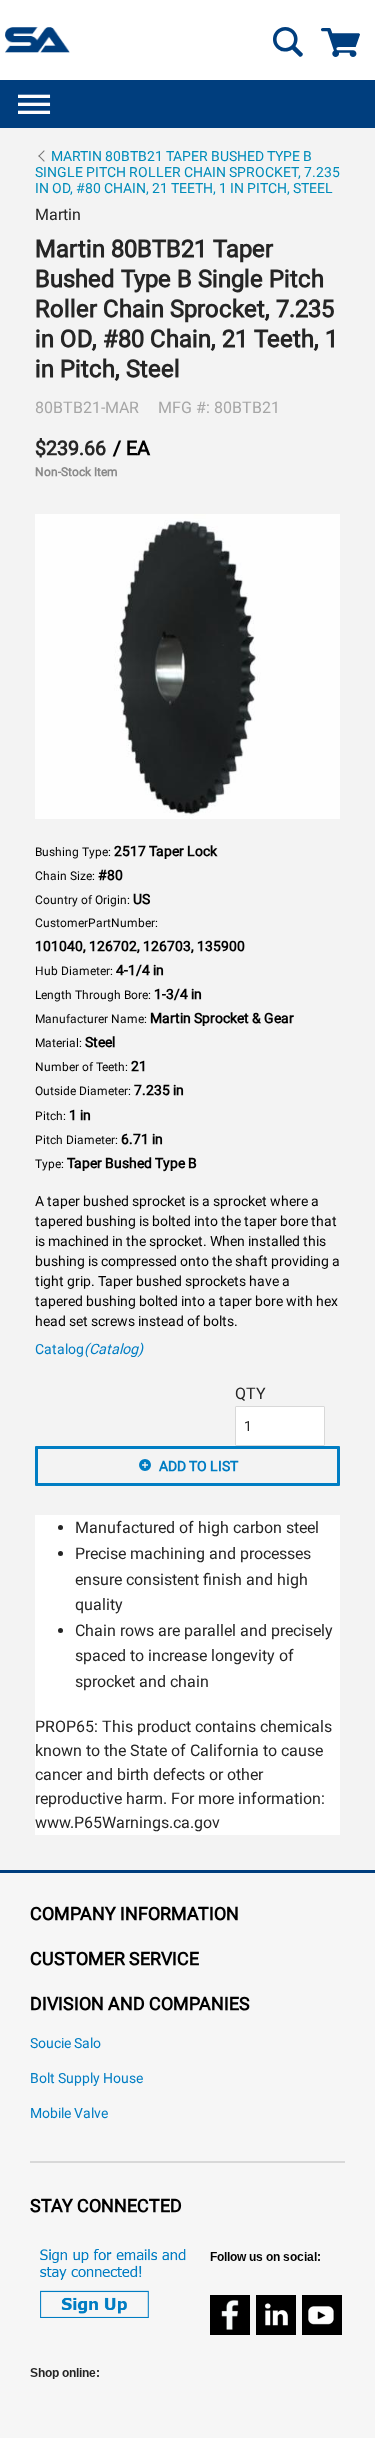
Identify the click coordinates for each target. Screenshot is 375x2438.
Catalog (89, 1349)
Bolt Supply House (86, 2078)
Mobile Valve (69, 2113)
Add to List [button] (198, 1466)
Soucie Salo (65, 2043)
